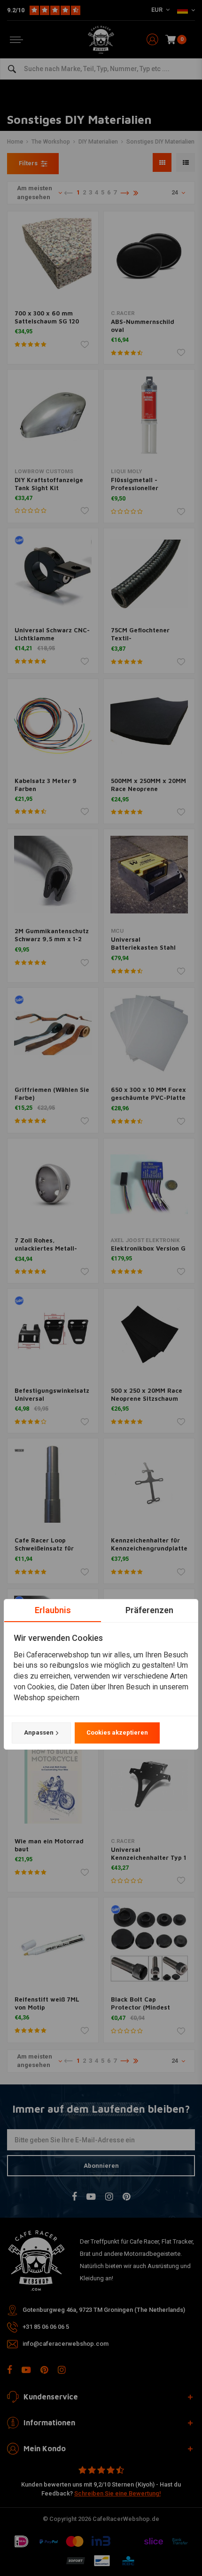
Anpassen (39, 1732)
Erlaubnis (53, 1610)
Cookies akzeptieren (117, 1732)
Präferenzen (149, 1610)
